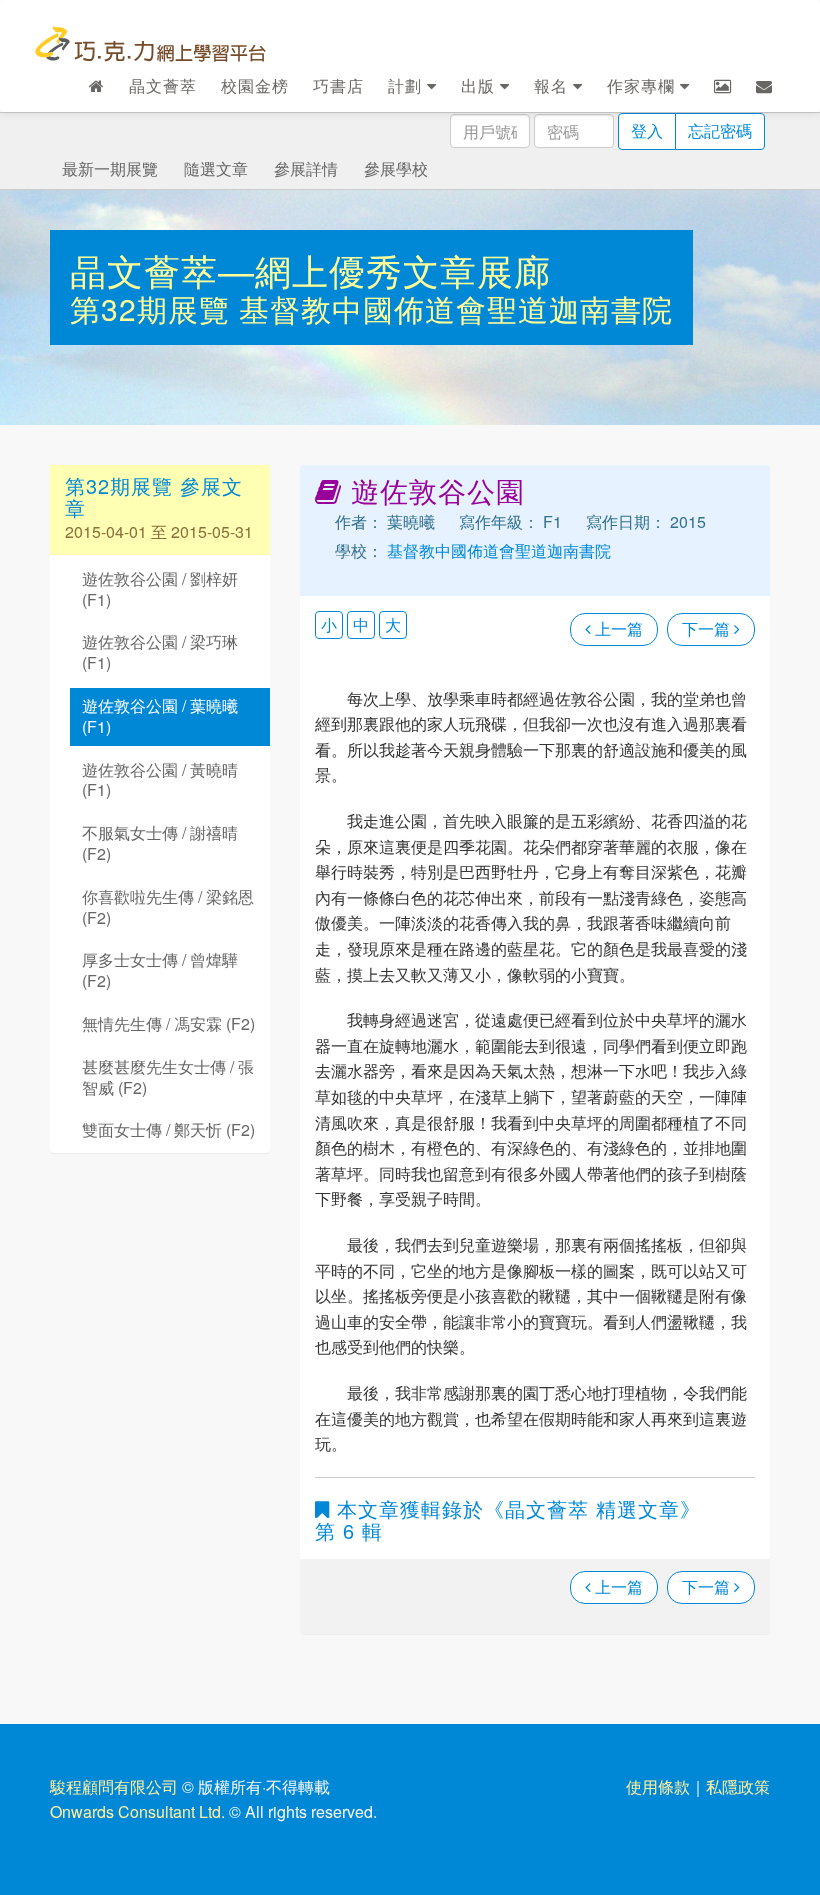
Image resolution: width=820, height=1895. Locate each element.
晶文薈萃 (163, 85)
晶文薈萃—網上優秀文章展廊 (310, 269)
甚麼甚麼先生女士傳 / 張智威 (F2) (168, 1077)
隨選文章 (216, 168)
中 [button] (361, 624)
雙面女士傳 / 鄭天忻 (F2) (168, 1129)
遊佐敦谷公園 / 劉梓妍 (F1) (160, 589)
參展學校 (396, 168)
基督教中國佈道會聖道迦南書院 (456, 308)
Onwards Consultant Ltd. (137, 1811)
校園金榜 (255, 85)
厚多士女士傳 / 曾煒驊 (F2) (160, 970)
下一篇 (708, 628)
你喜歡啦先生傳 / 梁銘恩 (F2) (168, 907)
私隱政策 (738, 1786)
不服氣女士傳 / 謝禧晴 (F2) (160, 843)
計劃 (407, 85)
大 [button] (393, 624)
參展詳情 (306, 168)
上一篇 (617, 628)
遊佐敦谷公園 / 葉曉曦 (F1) (160, 716)
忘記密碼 (720, 130)
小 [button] (329, 624)
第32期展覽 (154, 308)
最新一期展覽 (110, 168)
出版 (480, 85)
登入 (647, 130)
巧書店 (338, 85)
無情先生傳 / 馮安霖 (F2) (168, 1023)
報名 (553, 85)
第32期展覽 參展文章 (154, 496)
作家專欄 (643, 85)
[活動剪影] (723, 86)
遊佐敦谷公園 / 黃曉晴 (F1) (160, 780)
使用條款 (658, 1786)
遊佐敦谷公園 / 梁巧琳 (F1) (160, 652)
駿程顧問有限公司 (114, 1786)
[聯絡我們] (764, 86)
